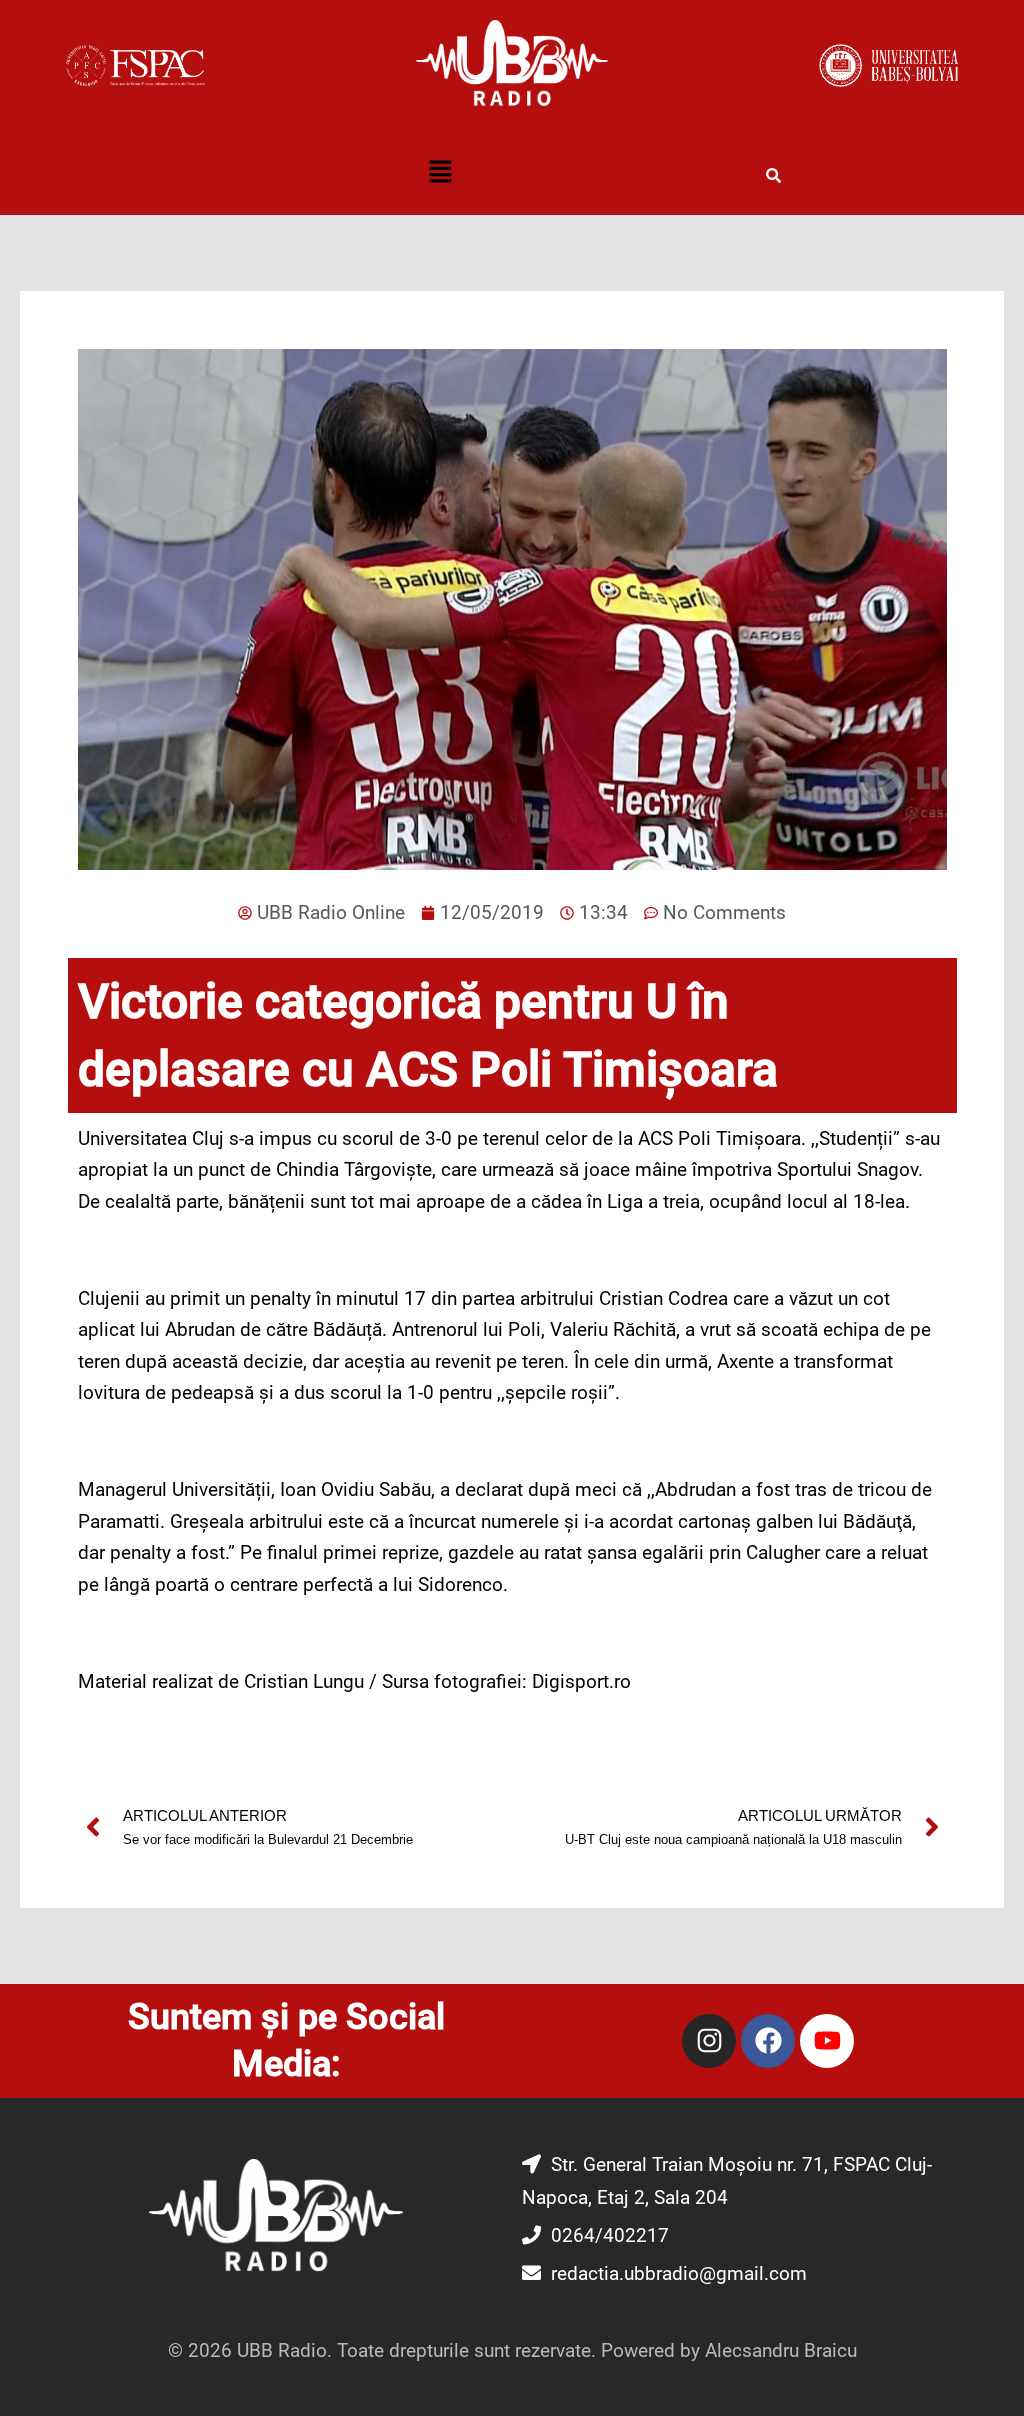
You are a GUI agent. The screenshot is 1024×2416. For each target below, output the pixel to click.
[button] (440, 173)
